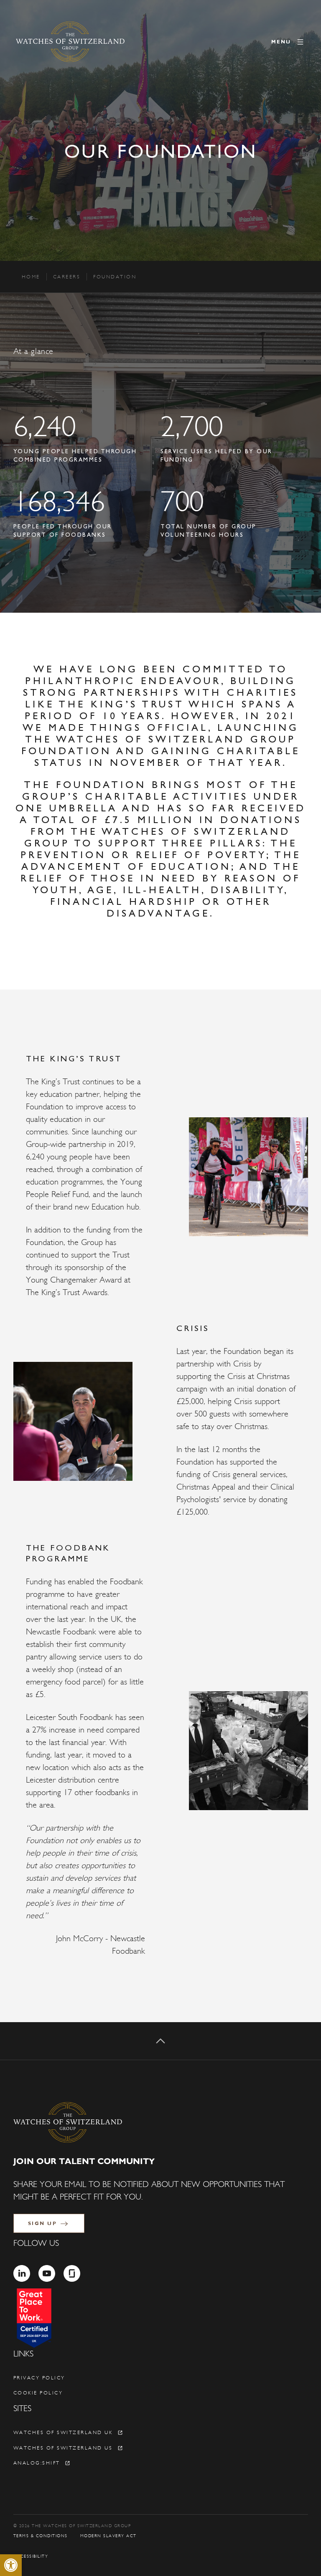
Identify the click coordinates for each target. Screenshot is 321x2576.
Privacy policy (39, 2378)
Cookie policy (38, 2393)
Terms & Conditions (41, 2536)
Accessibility (31, 2556)
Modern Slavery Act (108, 2536)
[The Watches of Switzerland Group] (70, 42)
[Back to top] (160, 2041)
